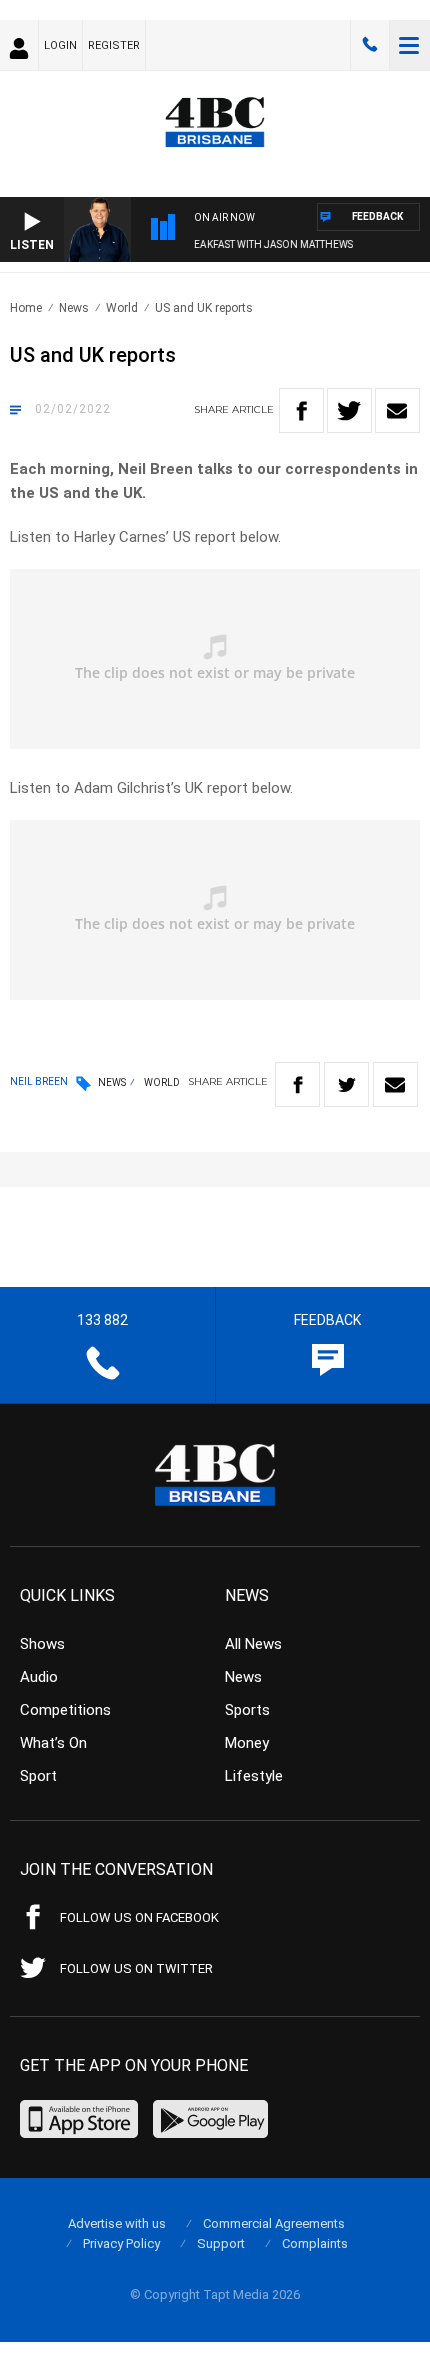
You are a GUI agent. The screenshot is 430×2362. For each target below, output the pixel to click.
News (74, 308)
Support (221, 2243)
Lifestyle (254, 1776)
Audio (39, 1677)
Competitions (65, 1710)
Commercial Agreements (274, 2223)
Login (60, 45)
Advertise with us (117, 2223)
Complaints (315, 2243)
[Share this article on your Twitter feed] (349, 410)
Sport (38, 1776)
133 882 (370, 45)
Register (114, 45)
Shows (42, 1644)
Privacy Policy (121, 2243)
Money (247, 1743)
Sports (247, 1710)
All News (253, 1644)
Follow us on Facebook (139, 1917)
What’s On (53, 1743)
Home (26, 308)
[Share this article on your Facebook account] (301, 410)
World (122, 308)
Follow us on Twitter (136, 1968)
